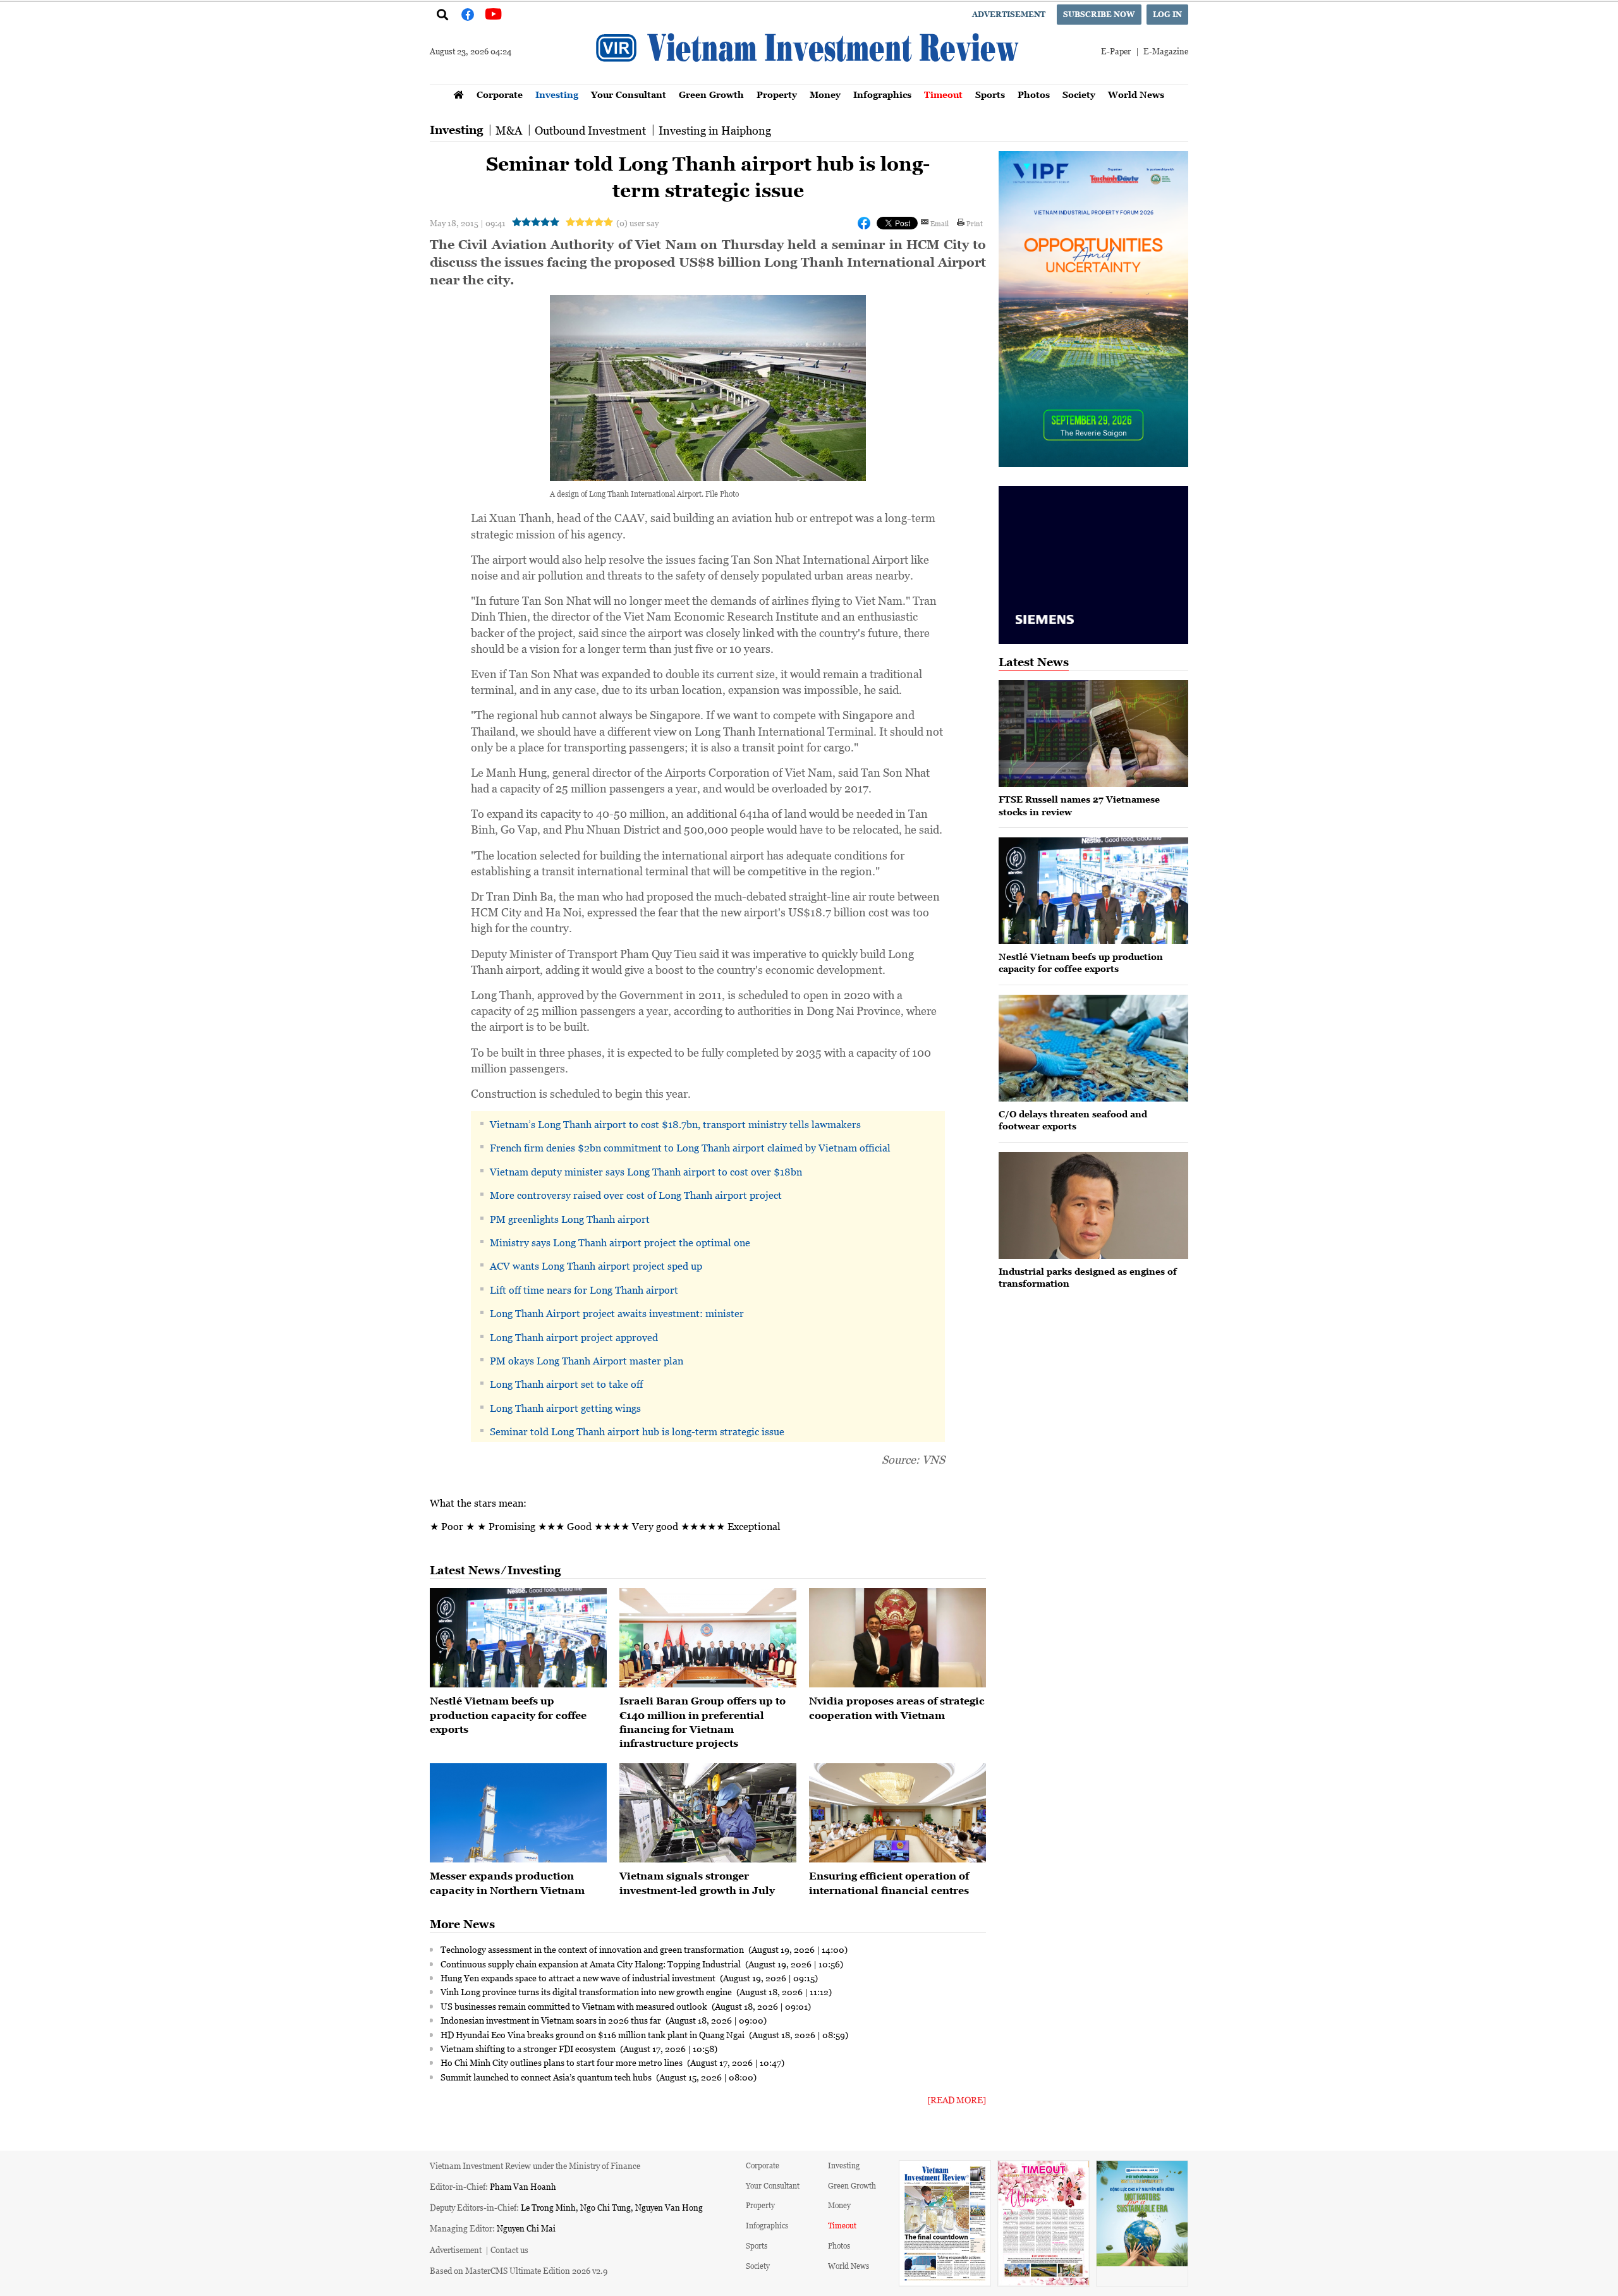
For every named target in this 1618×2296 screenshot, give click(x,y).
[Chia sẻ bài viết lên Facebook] (864, 223)
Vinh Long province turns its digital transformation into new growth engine (587, 1991)
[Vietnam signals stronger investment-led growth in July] (708, 1813)
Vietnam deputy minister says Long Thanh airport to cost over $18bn (646, 1172)
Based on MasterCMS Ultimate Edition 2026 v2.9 (519, 2270)
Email (940, 223)
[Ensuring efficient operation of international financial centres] (897, 1813)
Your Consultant (629, 94)
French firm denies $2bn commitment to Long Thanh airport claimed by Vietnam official (690, 1148)
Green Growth (711, 94)
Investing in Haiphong (715, 130)
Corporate (500, 94)
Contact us (509, 2250)
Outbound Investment (590, 130)
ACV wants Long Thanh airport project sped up (596, 1266)
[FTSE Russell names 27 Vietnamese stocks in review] (1093, 733)
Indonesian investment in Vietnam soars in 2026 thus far (552, 2020)
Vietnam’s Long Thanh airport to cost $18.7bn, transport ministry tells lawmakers (675, 1124)
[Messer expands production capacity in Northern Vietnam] (518, 1813)
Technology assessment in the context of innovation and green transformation (593, 1949)
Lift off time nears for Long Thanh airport (584, 1290)
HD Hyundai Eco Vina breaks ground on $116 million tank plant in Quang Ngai (593, 2034)
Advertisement (1009, 14)
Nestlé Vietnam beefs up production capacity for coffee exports (508, 1715)
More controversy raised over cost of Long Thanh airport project (636, 1195)
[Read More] (957, 2100)
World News (1136, 94)
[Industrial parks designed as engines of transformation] (1093, 1206)
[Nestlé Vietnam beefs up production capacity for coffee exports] (518, 1638)
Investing (557, 94)
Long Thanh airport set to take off (566, 1384)
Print (975, 223)
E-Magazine (1166, 51)
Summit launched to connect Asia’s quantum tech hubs (547, 2077)
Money (825, 94)
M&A (509, 130)
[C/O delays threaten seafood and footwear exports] (1093, 1048)
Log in (1167, 14)
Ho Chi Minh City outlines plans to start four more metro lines (563, 2062)
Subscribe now (1099, 14)
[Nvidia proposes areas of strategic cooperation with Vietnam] (897, 1638)
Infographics (882, 94)
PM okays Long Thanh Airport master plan (587, 1361)
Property (777, 94)
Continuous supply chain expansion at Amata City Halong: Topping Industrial (592, 1964)
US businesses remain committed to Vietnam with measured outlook (575, 2006)
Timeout (943, 94)
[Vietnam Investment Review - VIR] (809, 80)
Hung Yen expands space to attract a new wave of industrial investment (579, 1977)
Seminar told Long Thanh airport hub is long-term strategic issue (637, 1431)
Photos (1034, 94)
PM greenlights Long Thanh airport (570, 1219)
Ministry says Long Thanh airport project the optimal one (620, 1242)
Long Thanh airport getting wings (565, 1408)
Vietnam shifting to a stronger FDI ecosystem (529, 2048)
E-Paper (1116, 51)
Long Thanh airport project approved (574, 1337)
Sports (990, 94)
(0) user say (637, 223)
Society (1079, 94)
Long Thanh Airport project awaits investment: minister (617, 1313)
